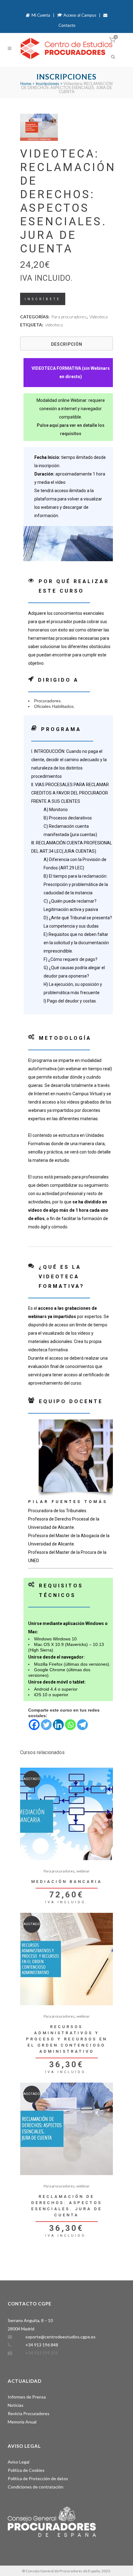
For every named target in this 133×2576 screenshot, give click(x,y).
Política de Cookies (26, 2470)
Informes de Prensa (27, 2397)
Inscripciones (47, 84)
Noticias (16, 2405)
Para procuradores (69, 317)
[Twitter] (46, 1725)
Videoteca (99, 317)
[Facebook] (34, 1725)
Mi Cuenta (40, 15)
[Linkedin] (58, 1725)
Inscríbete (43, 299)
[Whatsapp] (70, 1725)
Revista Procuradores (29, 2413)
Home (26, 84)
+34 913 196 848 (42, 2345)
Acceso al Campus (79, 15)
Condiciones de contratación (36, 2487)
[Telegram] (82, 1725)
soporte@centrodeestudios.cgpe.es (60, 2337)
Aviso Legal (19, 2462)
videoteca (54, 325)
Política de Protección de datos (38, 2478)
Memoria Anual (22, 2422)
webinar (83, 1871)
